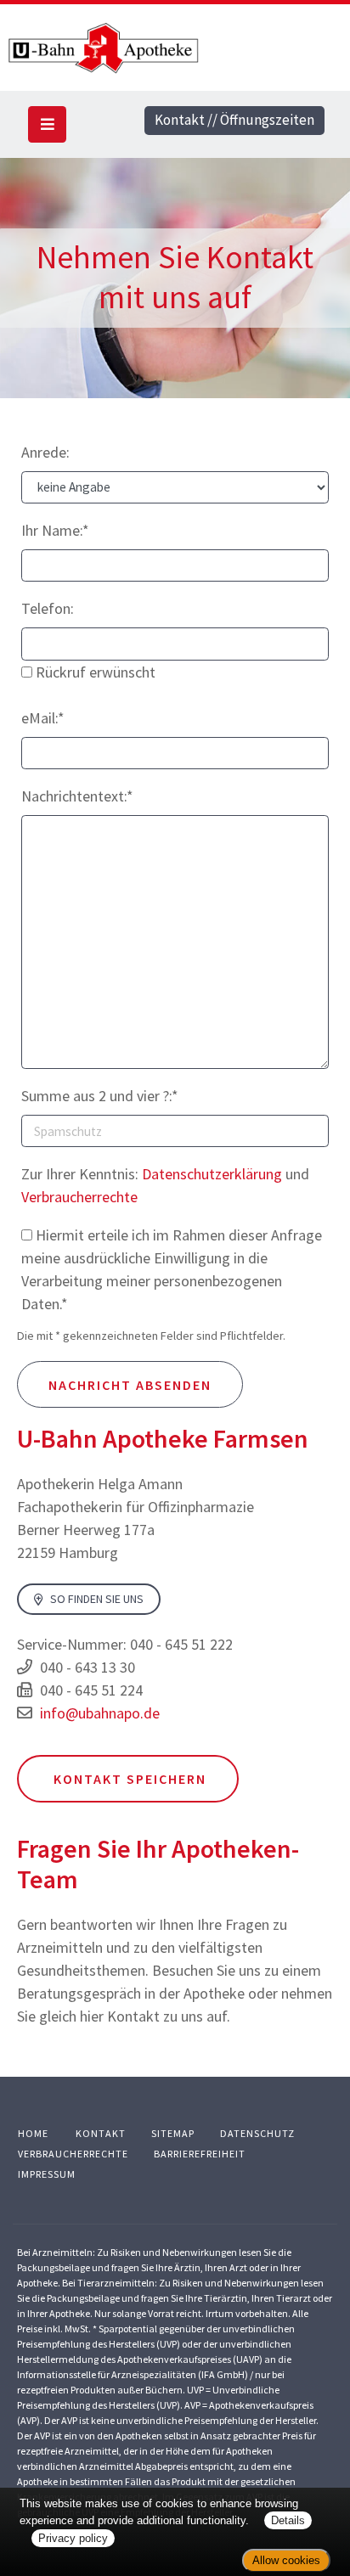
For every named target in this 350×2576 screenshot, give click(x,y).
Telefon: (48, 608)
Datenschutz (257, 2133)
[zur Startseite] (175, 48)
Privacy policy (73, 2538)
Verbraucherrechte (79, 1197)
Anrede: (45, 452)
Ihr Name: (55, 530)
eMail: (43, 718)
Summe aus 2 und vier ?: (100, 1096)
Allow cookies (286, 2560)
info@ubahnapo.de (100, 1713)
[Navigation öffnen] (47, 124)
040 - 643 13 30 (87, 1667)
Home (33, 2133)
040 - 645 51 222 (181, 1644)
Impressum (47, 2174)
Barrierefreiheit (200, 2154)
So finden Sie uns (96, 1600)
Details (288, 2520)
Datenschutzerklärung (212, 1174)
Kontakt (101, 2133)
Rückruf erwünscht (94, 672)
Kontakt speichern (128, 1779)
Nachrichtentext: (77, 796)
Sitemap (173, 2133)
